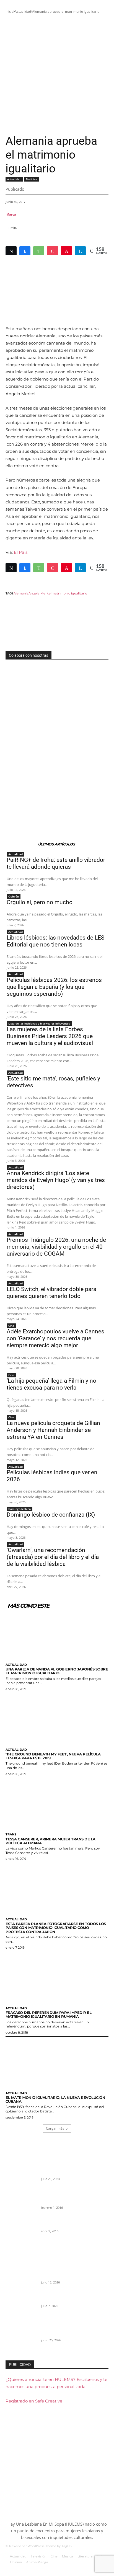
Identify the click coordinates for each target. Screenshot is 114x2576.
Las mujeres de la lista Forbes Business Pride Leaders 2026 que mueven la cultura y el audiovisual (50, 1036)
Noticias (32, 179)
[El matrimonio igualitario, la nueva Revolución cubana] (57, 2062)
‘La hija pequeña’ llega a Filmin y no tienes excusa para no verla (51, 1384)
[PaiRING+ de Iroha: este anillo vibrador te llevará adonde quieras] (21, 2278)
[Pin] (66, 251)
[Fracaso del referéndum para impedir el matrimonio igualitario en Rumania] (57, 1978)
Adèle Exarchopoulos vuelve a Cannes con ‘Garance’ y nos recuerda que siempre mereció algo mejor (55, 1338)
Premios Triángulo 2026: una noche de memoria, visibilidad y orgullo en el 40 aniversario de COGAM (56, 1247)
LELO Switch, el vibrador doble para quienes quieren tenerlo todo (51, 1293)
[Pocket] (53, 251)
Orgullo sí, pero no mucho (40, 902)
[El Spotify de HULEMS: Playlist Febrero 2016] (21, 2204)
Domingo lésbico (20, 1509)
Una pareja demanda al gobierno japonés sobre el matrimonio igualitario (57, 1671)
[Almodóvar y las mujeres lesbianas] (21, 2233)
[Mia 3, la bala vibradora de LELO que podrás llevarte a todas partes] (21, 2175)
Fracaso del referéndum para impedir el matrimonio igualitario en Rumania (48, 2014)
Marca (11, 214)
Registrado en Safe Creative (34, 2401)
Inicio (10, 11)
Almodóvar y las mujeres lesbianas (70, 2224)
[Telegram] (80, 251)
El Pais (21, 552)
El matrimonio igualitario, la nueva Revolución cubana (55, 2099)
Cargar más (55, 2128)
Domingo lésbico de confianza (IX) (51, 1515)
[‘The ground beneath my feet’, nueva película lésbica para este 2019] (57, 1719)
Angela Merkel (40, 593)
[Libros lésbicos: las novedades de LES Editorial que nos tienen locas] (21, 2336)
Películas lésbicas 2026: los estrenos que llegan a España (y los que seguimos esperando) (54, 987)
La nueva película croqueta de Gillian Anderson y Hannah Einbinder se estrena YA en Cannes (53, 1430)
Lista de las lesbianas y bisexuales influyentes (39, 1023)
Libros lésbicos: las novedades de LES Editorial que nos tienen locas (55, 941)
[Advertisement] (57, 74)
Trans (11, 1834)
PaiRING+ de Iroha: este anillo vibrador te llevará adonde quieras (56, 863)
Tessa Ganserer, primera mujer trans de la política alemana (50, 1841)
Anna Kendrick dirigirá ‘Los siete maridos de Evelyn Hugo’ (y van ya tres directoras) (56, 1180)
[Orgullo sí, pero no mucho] (21, 2307)
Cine (11, 1326)
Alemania (21, 593)
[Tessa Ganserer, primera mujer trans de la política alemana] (57, 1804)
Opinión (14, 896)
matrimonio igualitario (69, 593)
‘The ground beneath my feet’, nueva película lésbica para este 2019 (53, 1756)
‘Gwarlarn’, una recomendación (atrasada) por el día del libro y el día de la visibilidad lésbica (53, 1557)
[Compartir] (25, 251)
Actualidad (23, 11)
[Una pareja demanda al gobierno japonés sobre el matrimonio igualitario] (57, 1634)
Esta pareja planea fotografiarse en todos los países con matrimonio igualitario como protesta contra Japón (56, 1928)
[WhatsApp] (39, 251)
